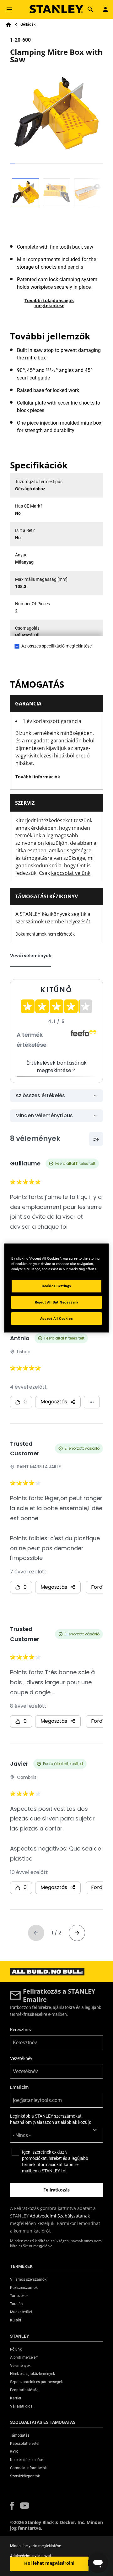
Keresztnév (21, 2030)
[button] (12, 2506)
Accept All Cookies (56, 1318)
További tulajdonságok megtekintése (49, 303)
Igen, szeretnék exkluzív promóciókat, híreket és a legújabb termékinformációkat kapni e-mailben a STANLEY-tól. (55, 2161)
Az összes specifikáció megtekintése (56, 646)
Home (8, 25)
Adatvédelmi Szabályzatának (60, 2216)
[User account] (105, 9)
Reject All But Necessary (57, 1302)
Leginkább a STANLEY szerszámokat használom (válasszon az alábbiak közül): (51, 2119)
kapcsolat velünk (71, 873)
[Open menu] (9, 9)
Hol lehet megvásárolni (49, 2563)
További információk (38, 777)
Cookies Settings (56, 1286)
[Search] (90, 9)
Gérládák (28, 24)
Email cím (19, 2087)
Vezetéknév (21, 2058)
